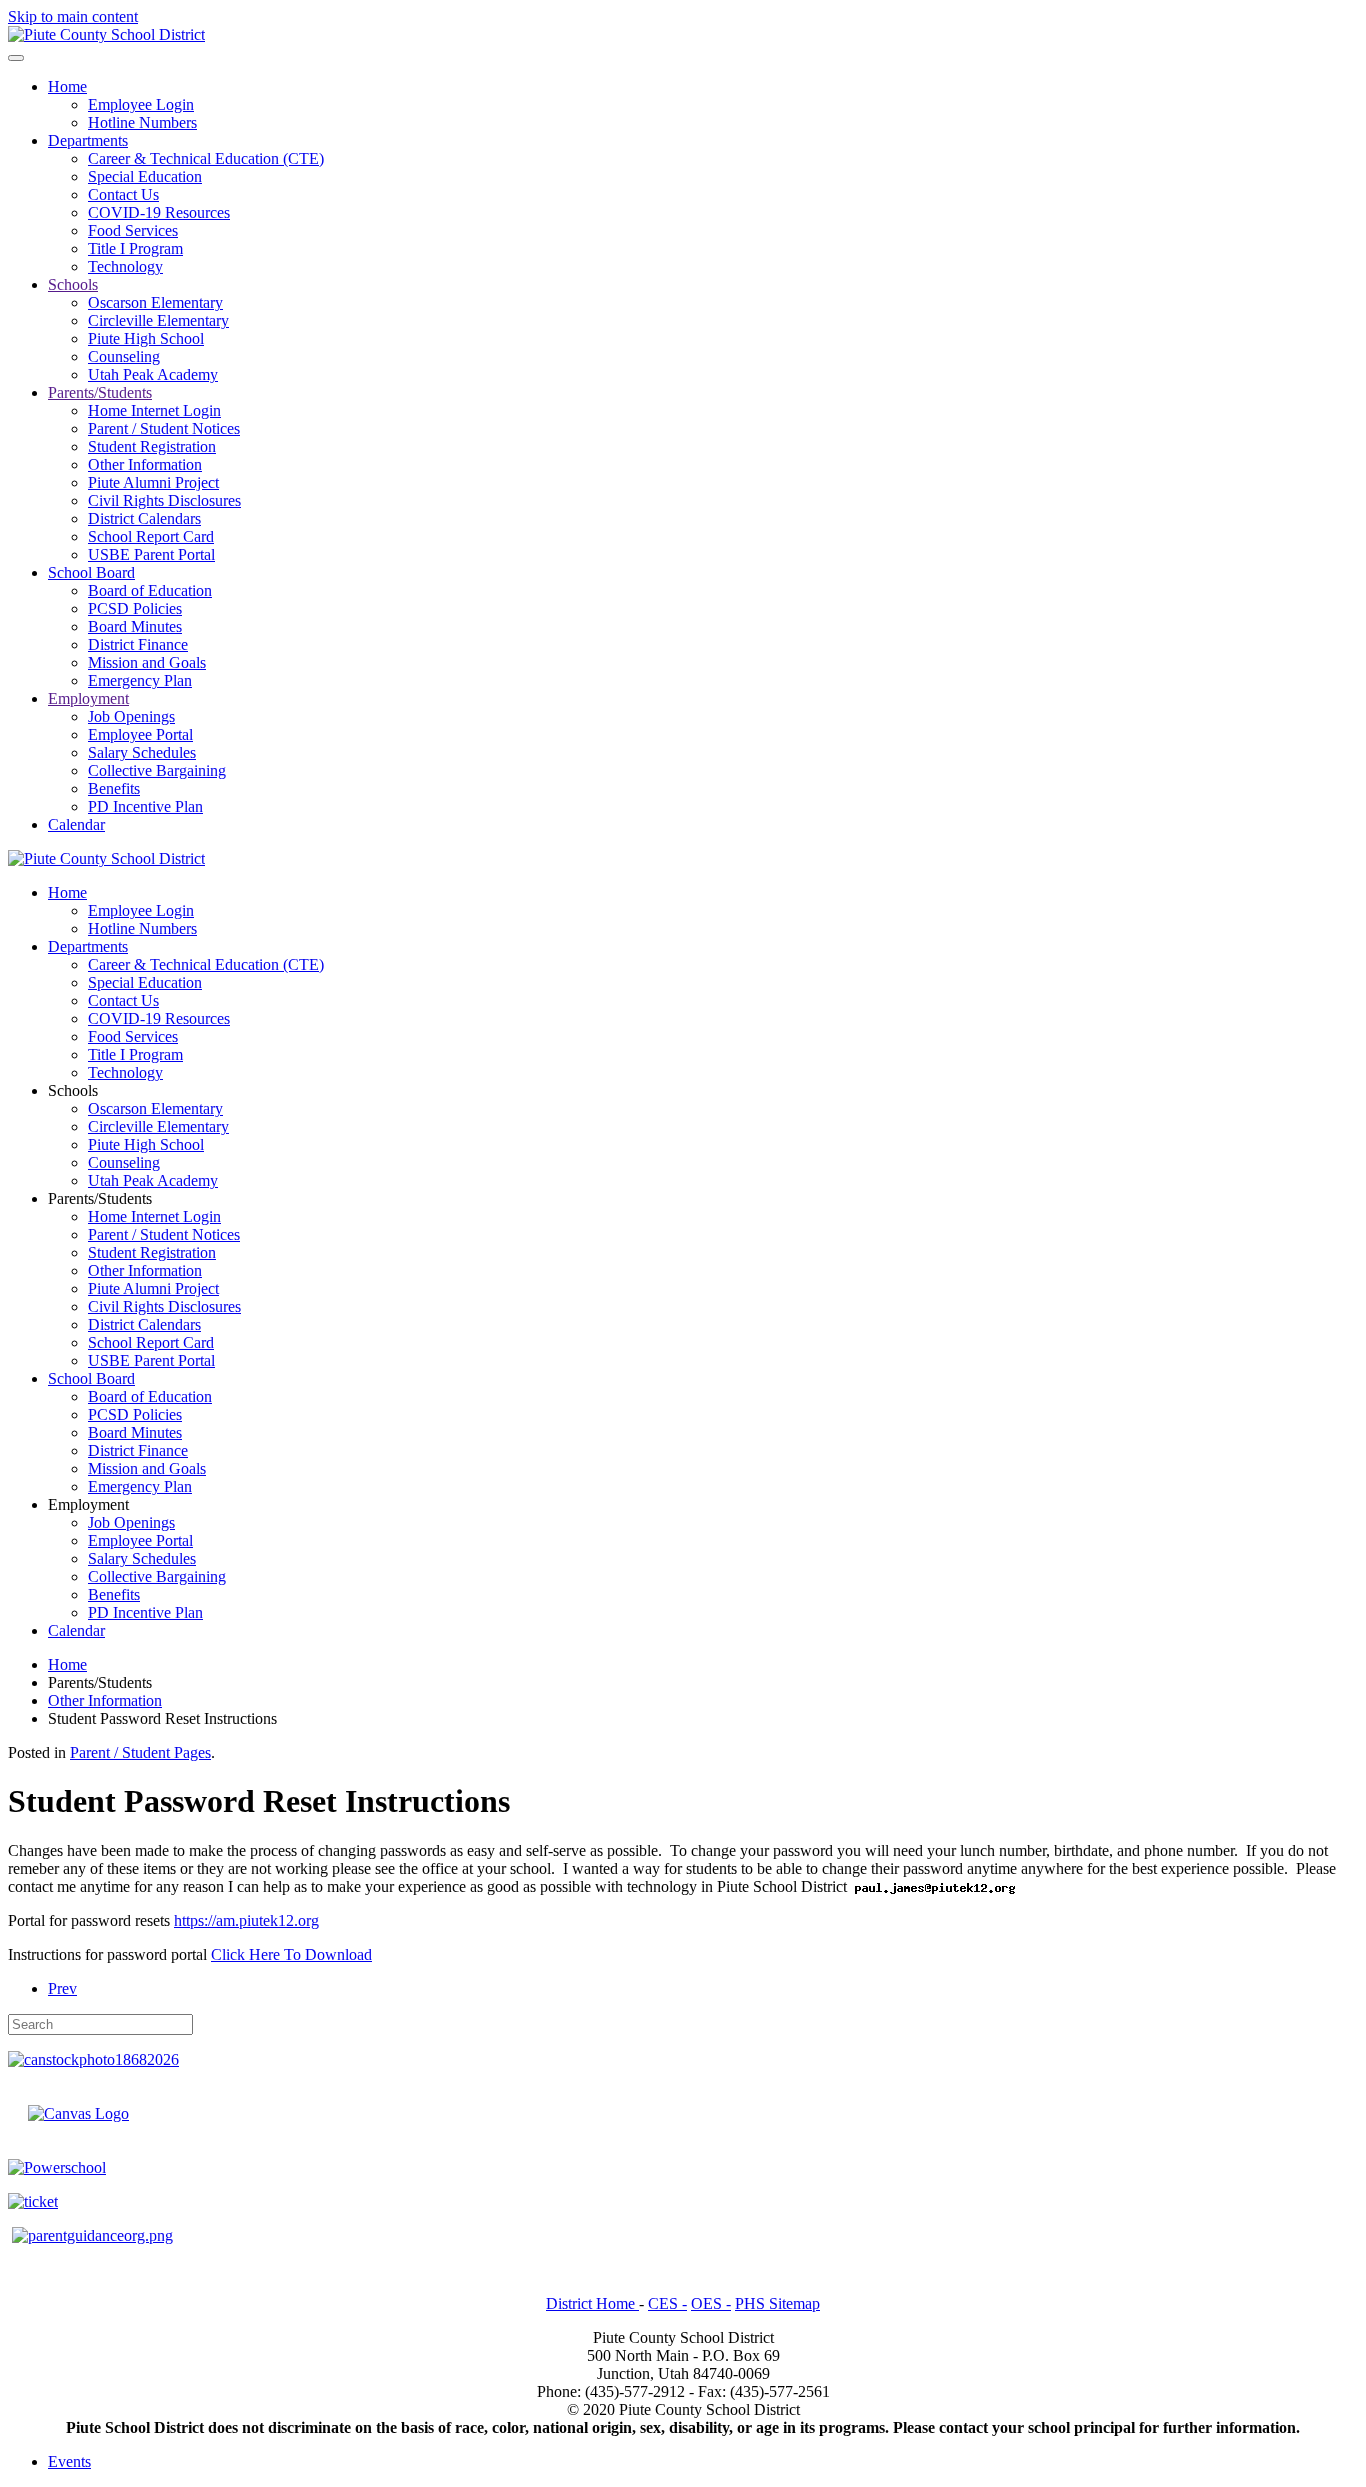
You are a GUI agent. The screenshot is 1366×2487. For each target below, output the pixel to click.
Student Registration (152, 446)
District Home (592, 2303)
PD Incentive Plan (145, 806)
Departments (88, 140)
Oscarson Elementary (155, 302)
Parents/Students (100, 392)
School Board (91, 572)
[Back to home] (106, 34)
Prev (62, 1988)
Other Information (145, 464)
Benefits (114, 788)
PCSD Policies (135, 608)
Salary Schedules (142, 752)
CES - (667, 2303)
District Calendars (144, 518)
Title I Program (135, 248)
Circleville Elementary (158, 320)
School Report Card (151, 536)
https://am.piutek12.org (246, 1920)
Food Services (133, 230)
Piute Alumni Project (153, 482)
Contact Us (123, 194)
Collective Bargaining (157, 770)
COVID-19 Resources (159, 212)
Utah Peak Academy (153, 374)
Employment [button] (88, 1504)
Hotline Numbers (142, 122)
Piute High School (146, 338)
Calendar (76, 824)
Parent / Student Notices (164, 428)
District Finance (138, 644)
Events (69, 2461)
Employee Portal (140, 734)
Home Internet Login (154, 410)
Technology (125, 266)
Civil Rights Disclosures (164, 500)
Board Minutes (135, 626)
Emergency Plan (140, 680)
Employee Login (141, 104)
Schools (73, 284)
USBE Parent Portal (151, 554)
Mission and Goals (147, 662)
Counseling (124, 356)
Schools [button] (73, 1090)
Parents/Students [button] (100, 1198)
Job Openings (131, 716)
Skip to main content (73, 16)
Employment (88, 698)
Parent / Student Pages (140, 1752)
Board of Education (150, 590)
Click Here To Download (291, 1954)
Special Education (145, 176)
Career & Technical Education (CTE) (206, 158)
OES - (711, 2303)
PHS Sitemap (777, 2303)
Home (67, 86)
